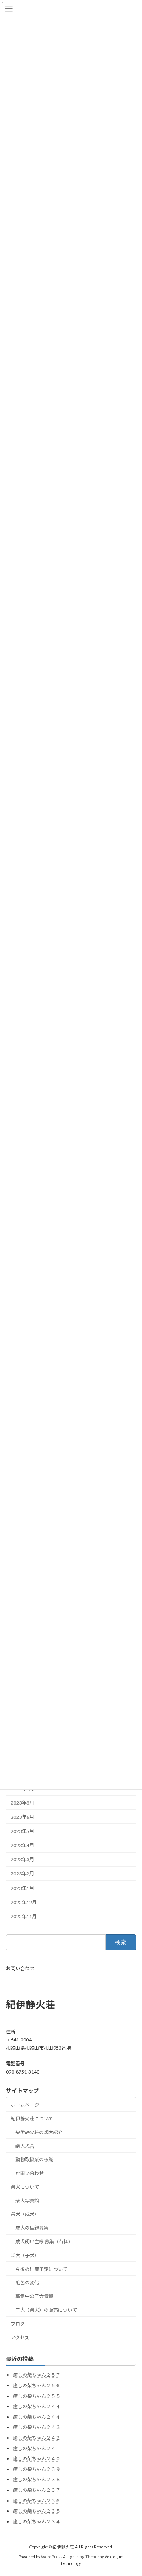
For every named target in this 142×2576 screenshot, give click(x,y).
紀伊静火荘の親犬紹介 (39, 2132)
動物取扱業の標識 (34, 2160)
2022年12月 (24, 1902)
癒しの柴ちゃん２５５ (37, 2396)
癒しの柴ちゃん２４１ (37, 2448)
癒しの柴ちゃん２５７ (37, 2375)
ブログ (18, 2324)
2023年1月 (22, 1888)
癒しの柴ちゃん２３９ (37, 2469)
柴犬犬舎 (25, 2146)
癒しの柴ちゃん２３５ (37, 2511)
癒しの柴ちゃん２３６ (37, 2501)
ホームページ (25, 2105)
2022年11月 (24, 1916)
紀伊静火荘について (32, 2119)
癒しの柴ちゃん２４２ (37, 2438)
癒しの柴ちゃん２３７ (37, 2490)
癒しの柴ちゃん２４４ (37, 2407)
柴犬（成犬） (25, 2214)
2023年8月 (22, 1802)
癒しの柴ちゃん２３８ (37, 2480)
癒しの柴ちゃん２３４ (37, 2522)
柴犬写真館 (27, 2201)
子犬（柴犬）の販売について (46, 2310)
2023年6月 (22, 1817)
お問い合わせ (20, 1968)
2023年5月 (22, 1831)
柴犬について (25, 2187)
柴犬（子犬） (25, 2255)
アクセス (20, 2338)
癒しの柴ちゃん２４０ (37, 2459)
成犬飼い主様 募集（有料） (44, 2242)
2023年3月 (22, 1859)
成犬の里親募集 (32, 2228)
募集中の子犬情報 (34, 2296)
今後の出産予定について (41, 2269)
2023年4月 (22, 1845)
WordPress (52, 2557)
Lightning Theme (83, 2557)
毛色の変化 (27, 2283)
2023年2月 (22, 1874)
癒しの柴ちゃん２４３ (37, 2428)
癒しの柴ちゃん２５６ (37, 2386)
